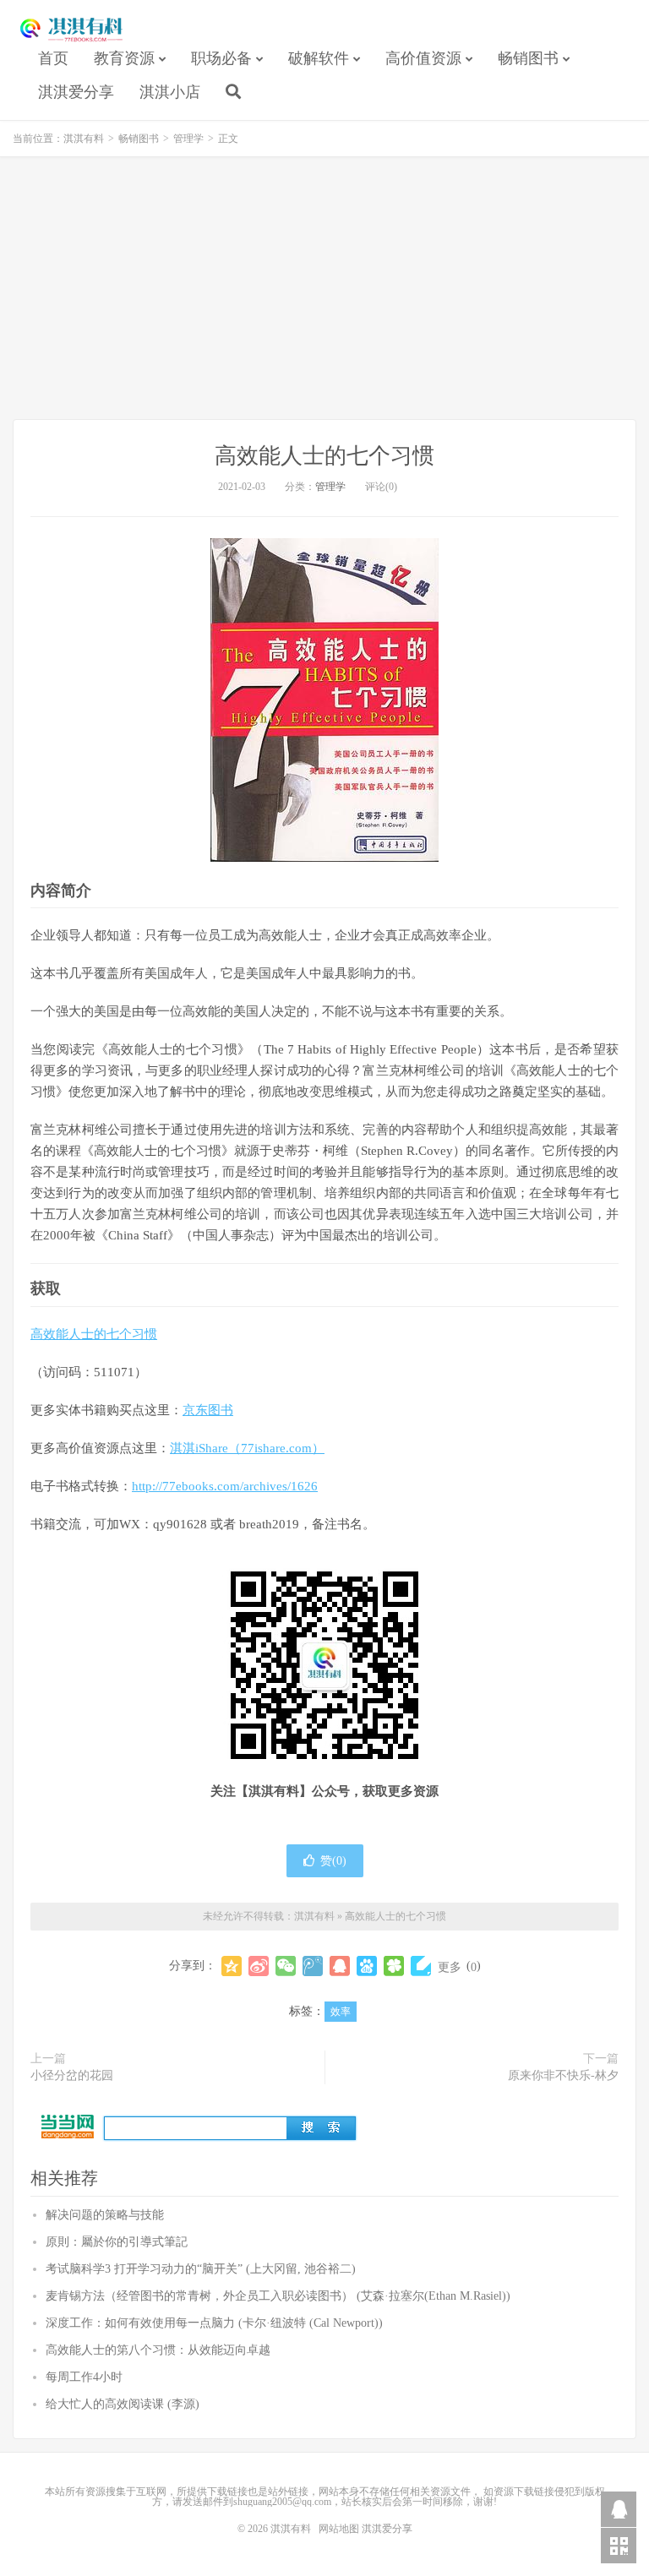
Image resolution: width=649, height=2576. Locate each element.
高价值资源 (423, 58)
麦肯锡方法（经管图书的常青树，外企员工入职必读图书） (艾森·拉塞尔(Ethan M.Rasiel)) (278, 2296)
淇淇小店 (170, 92)
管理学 (188, 139)
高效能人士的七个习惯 (324, 456)
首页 (53, 58)
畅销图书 (528, 58)
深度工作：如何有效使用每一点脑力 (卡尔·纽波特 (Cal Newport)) (214, 2323)
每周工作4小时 (84, 2377)
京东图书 (208, 1410)
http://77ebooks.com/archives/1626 (225, 1486)
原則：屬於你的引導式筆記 (117, 2242)
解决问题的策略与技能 (105, 2215)
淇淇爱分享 (76, 92)
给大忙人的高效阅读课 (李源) (123, 2404)
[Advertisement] (324, 288)
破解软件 (319, 58)
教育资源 (124, 58)
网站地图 (339, 2529)
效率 (341, 2012)
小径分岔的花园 (72, 2075)
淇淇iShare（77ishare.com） (247, 1448)
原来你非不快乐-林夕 (563, 2075)
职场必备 (221, 58)
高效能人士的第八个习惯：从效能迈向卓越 (158, 2350)
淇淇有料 (72, 30)
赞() (333, 1861)
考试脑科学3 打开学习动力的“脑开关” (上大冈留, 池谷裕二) (201, 2269)
